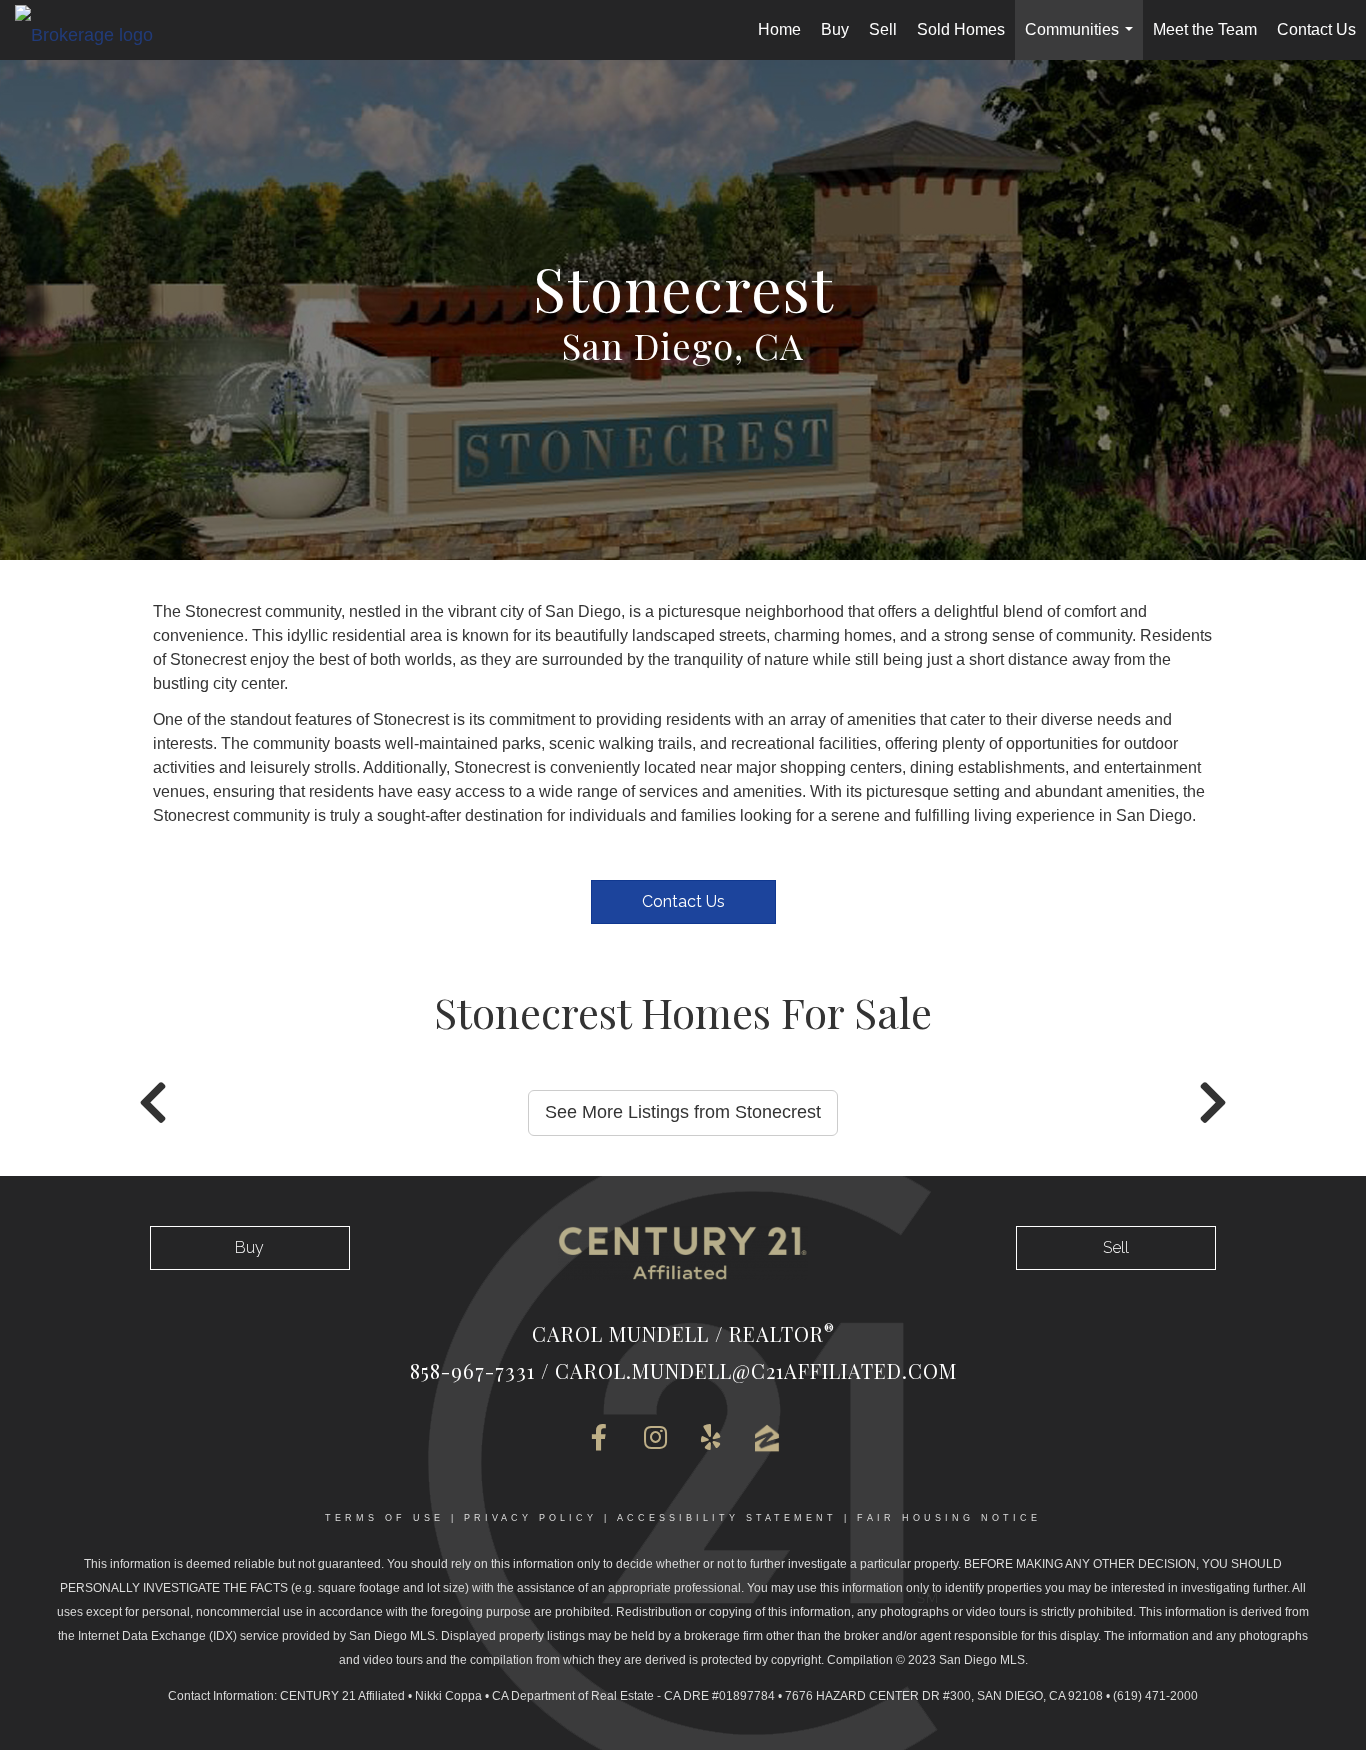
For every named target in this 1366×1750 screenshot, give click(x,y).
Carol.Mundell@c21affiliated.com (756, 1370)
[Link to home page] (94, 34)
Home (779, 29)
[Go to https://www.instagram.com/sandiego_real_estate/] (655, 1439)
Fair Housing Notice (949, 1518)
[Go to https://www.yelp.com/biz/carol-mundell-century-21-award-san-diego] (711, 1439)
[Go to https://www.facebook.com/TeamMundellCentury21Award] (599, 1439)
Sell (883, 29)
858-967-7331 (472, 1370)
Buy (835, 29)
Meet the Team (1205, 29)
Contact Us (1316, 29)
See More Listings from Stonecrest (683, 1112)
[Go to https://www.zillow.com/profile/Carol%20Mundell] (767, 1438)
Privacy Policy (530, 1518)
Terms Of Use (384, 1518)
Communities (1083, 40)
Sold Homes (961, 29)
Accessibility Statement (727, 1518)
